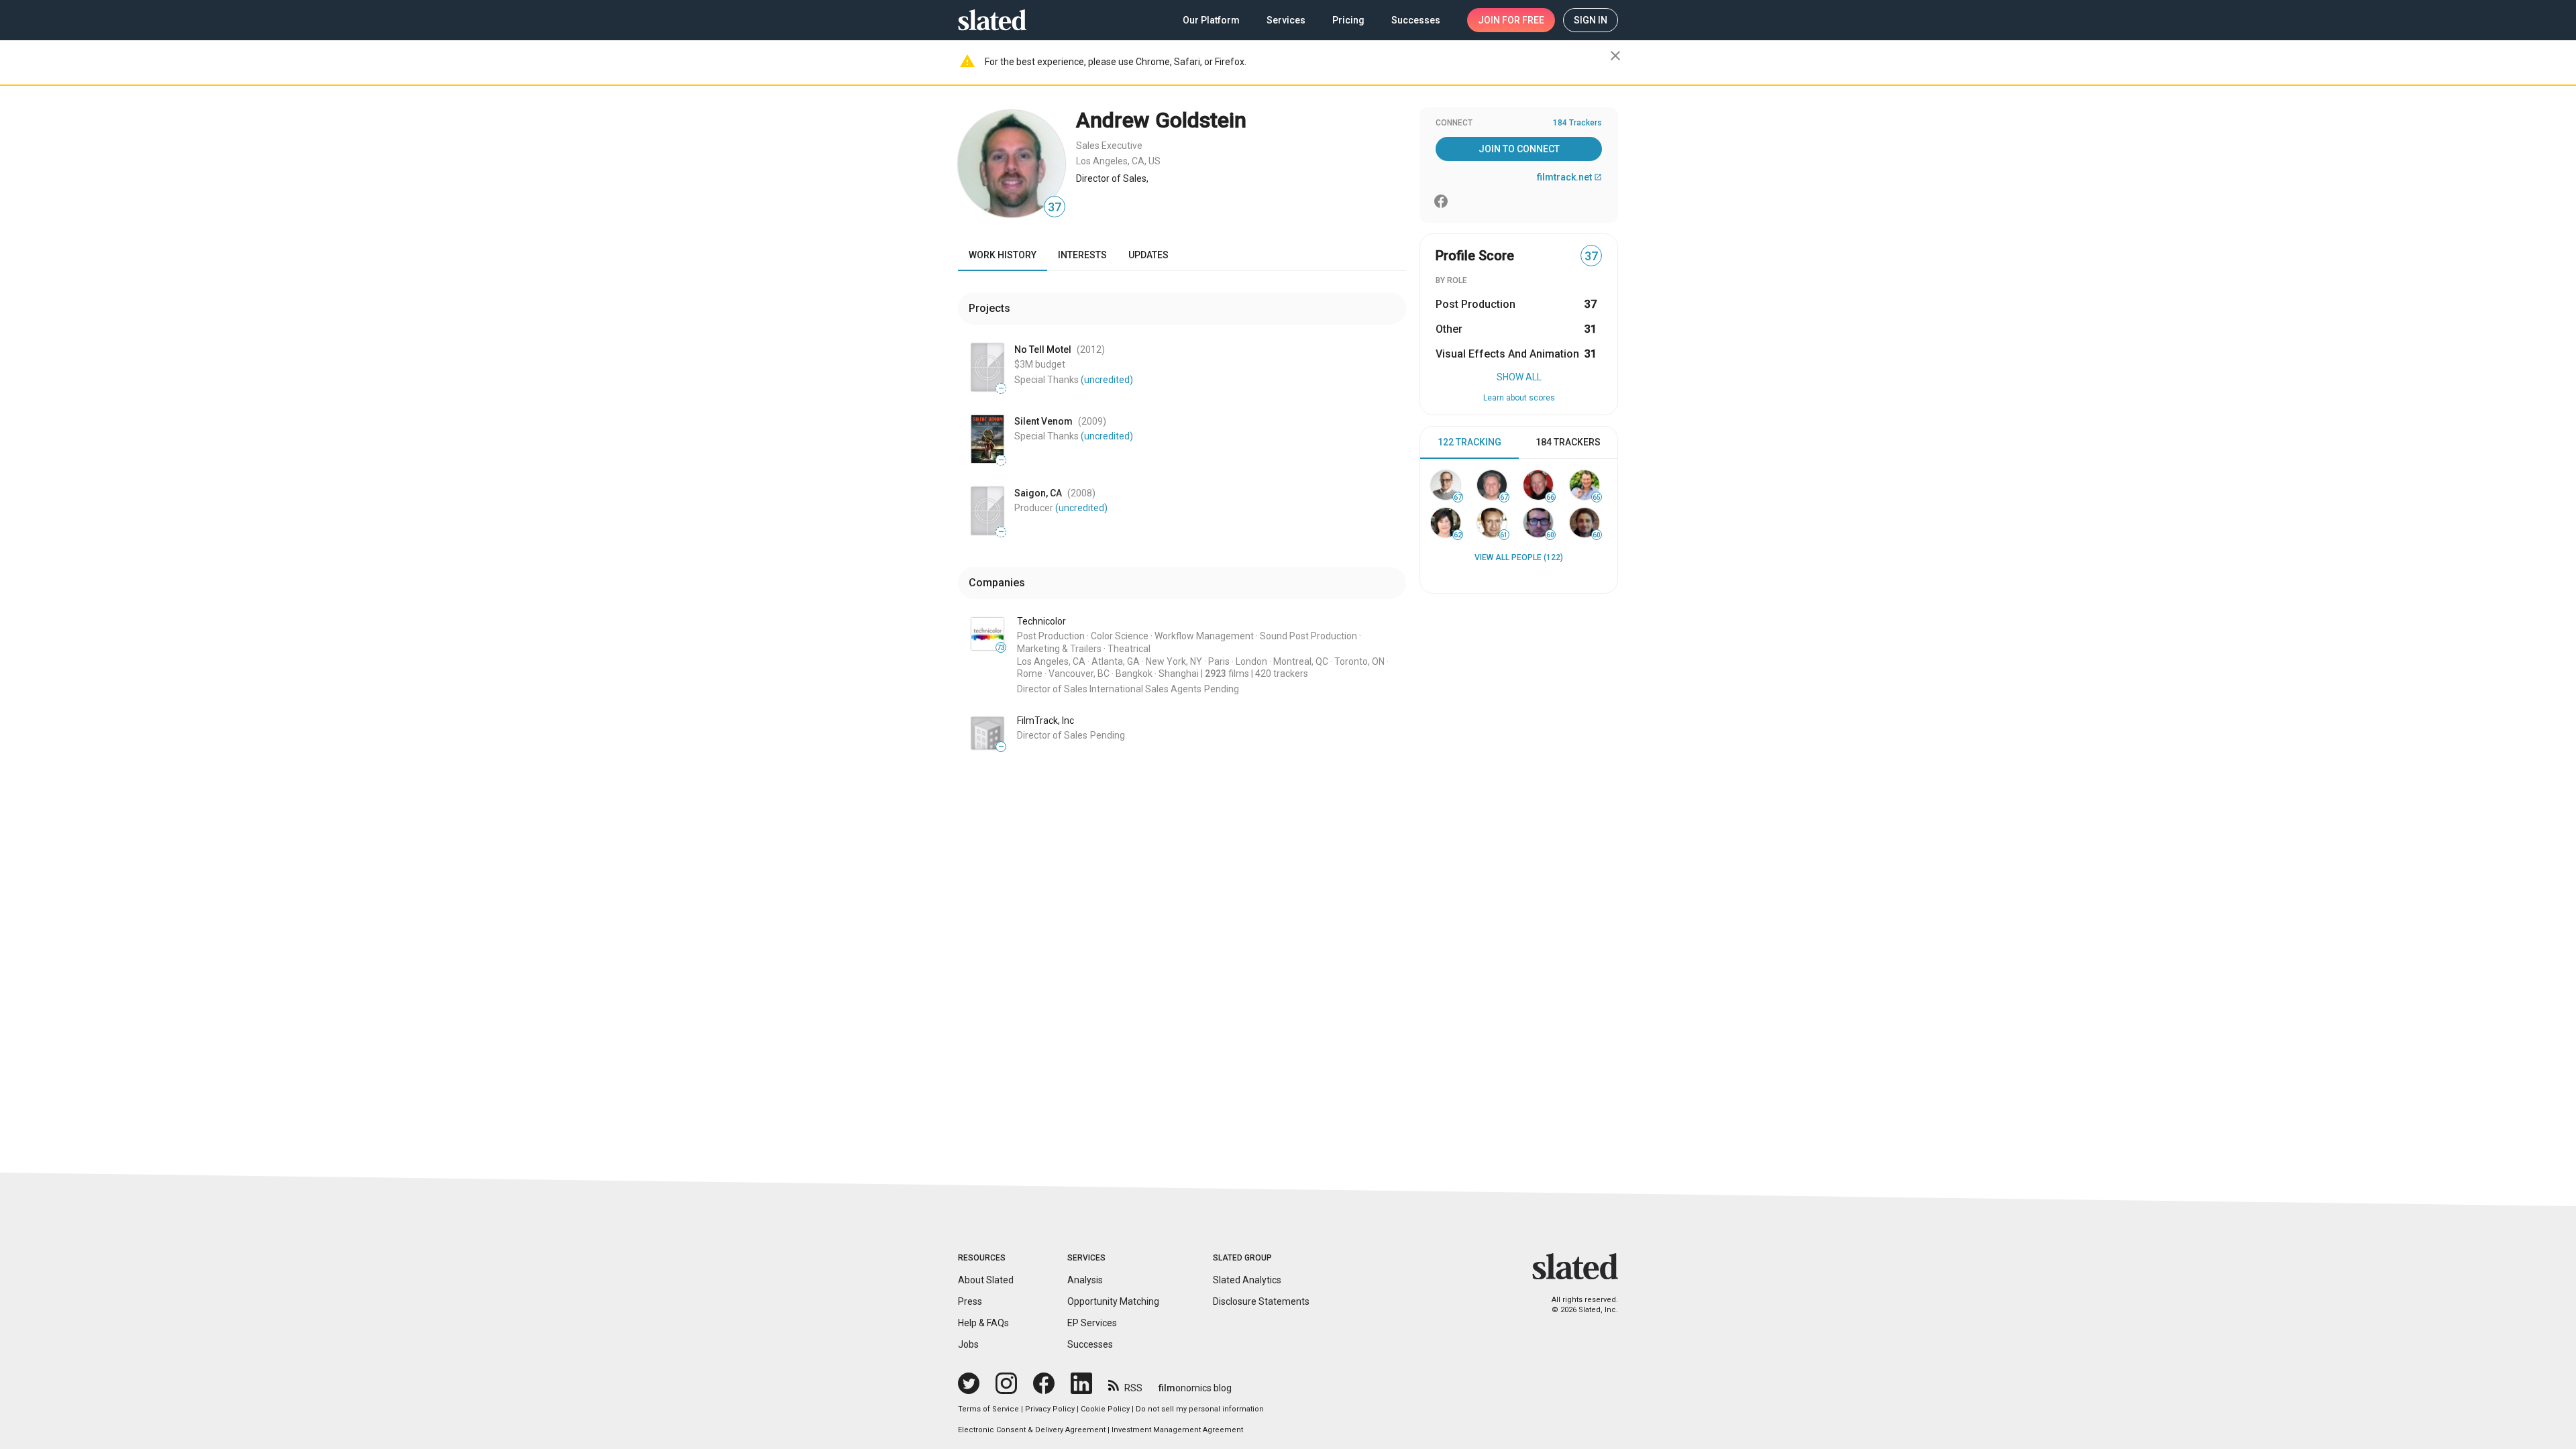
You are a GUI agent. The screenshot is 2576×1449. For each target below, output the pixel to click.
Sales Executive (1109, 146)
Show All (1519, 377)
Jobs (968, 1344)
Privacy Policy (1050, 1409)
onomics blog (1195, 1388)
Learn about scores (1519, 398)
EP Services (1092, 1323)
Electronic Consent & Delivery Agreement (1032, 1430)
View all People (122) (1519, 557)
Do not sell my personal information (1200, 1409)
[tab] (1469, 443)
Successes (1090, 1344)
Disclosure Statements (1261, 1301)
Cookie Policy (1105, 1409)
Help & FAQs (983, 1323)
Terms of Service (988, 1409)
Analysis (1085, 1280)
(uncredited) (1107, 380)
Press (970, 1301)
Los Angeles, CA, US (1118, 161)
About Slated (986, 1280)
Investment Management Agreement (1177, 1430)
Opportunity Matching (1113, 1301)
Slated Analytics (1247, 1280)
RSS (1133, 1388)
